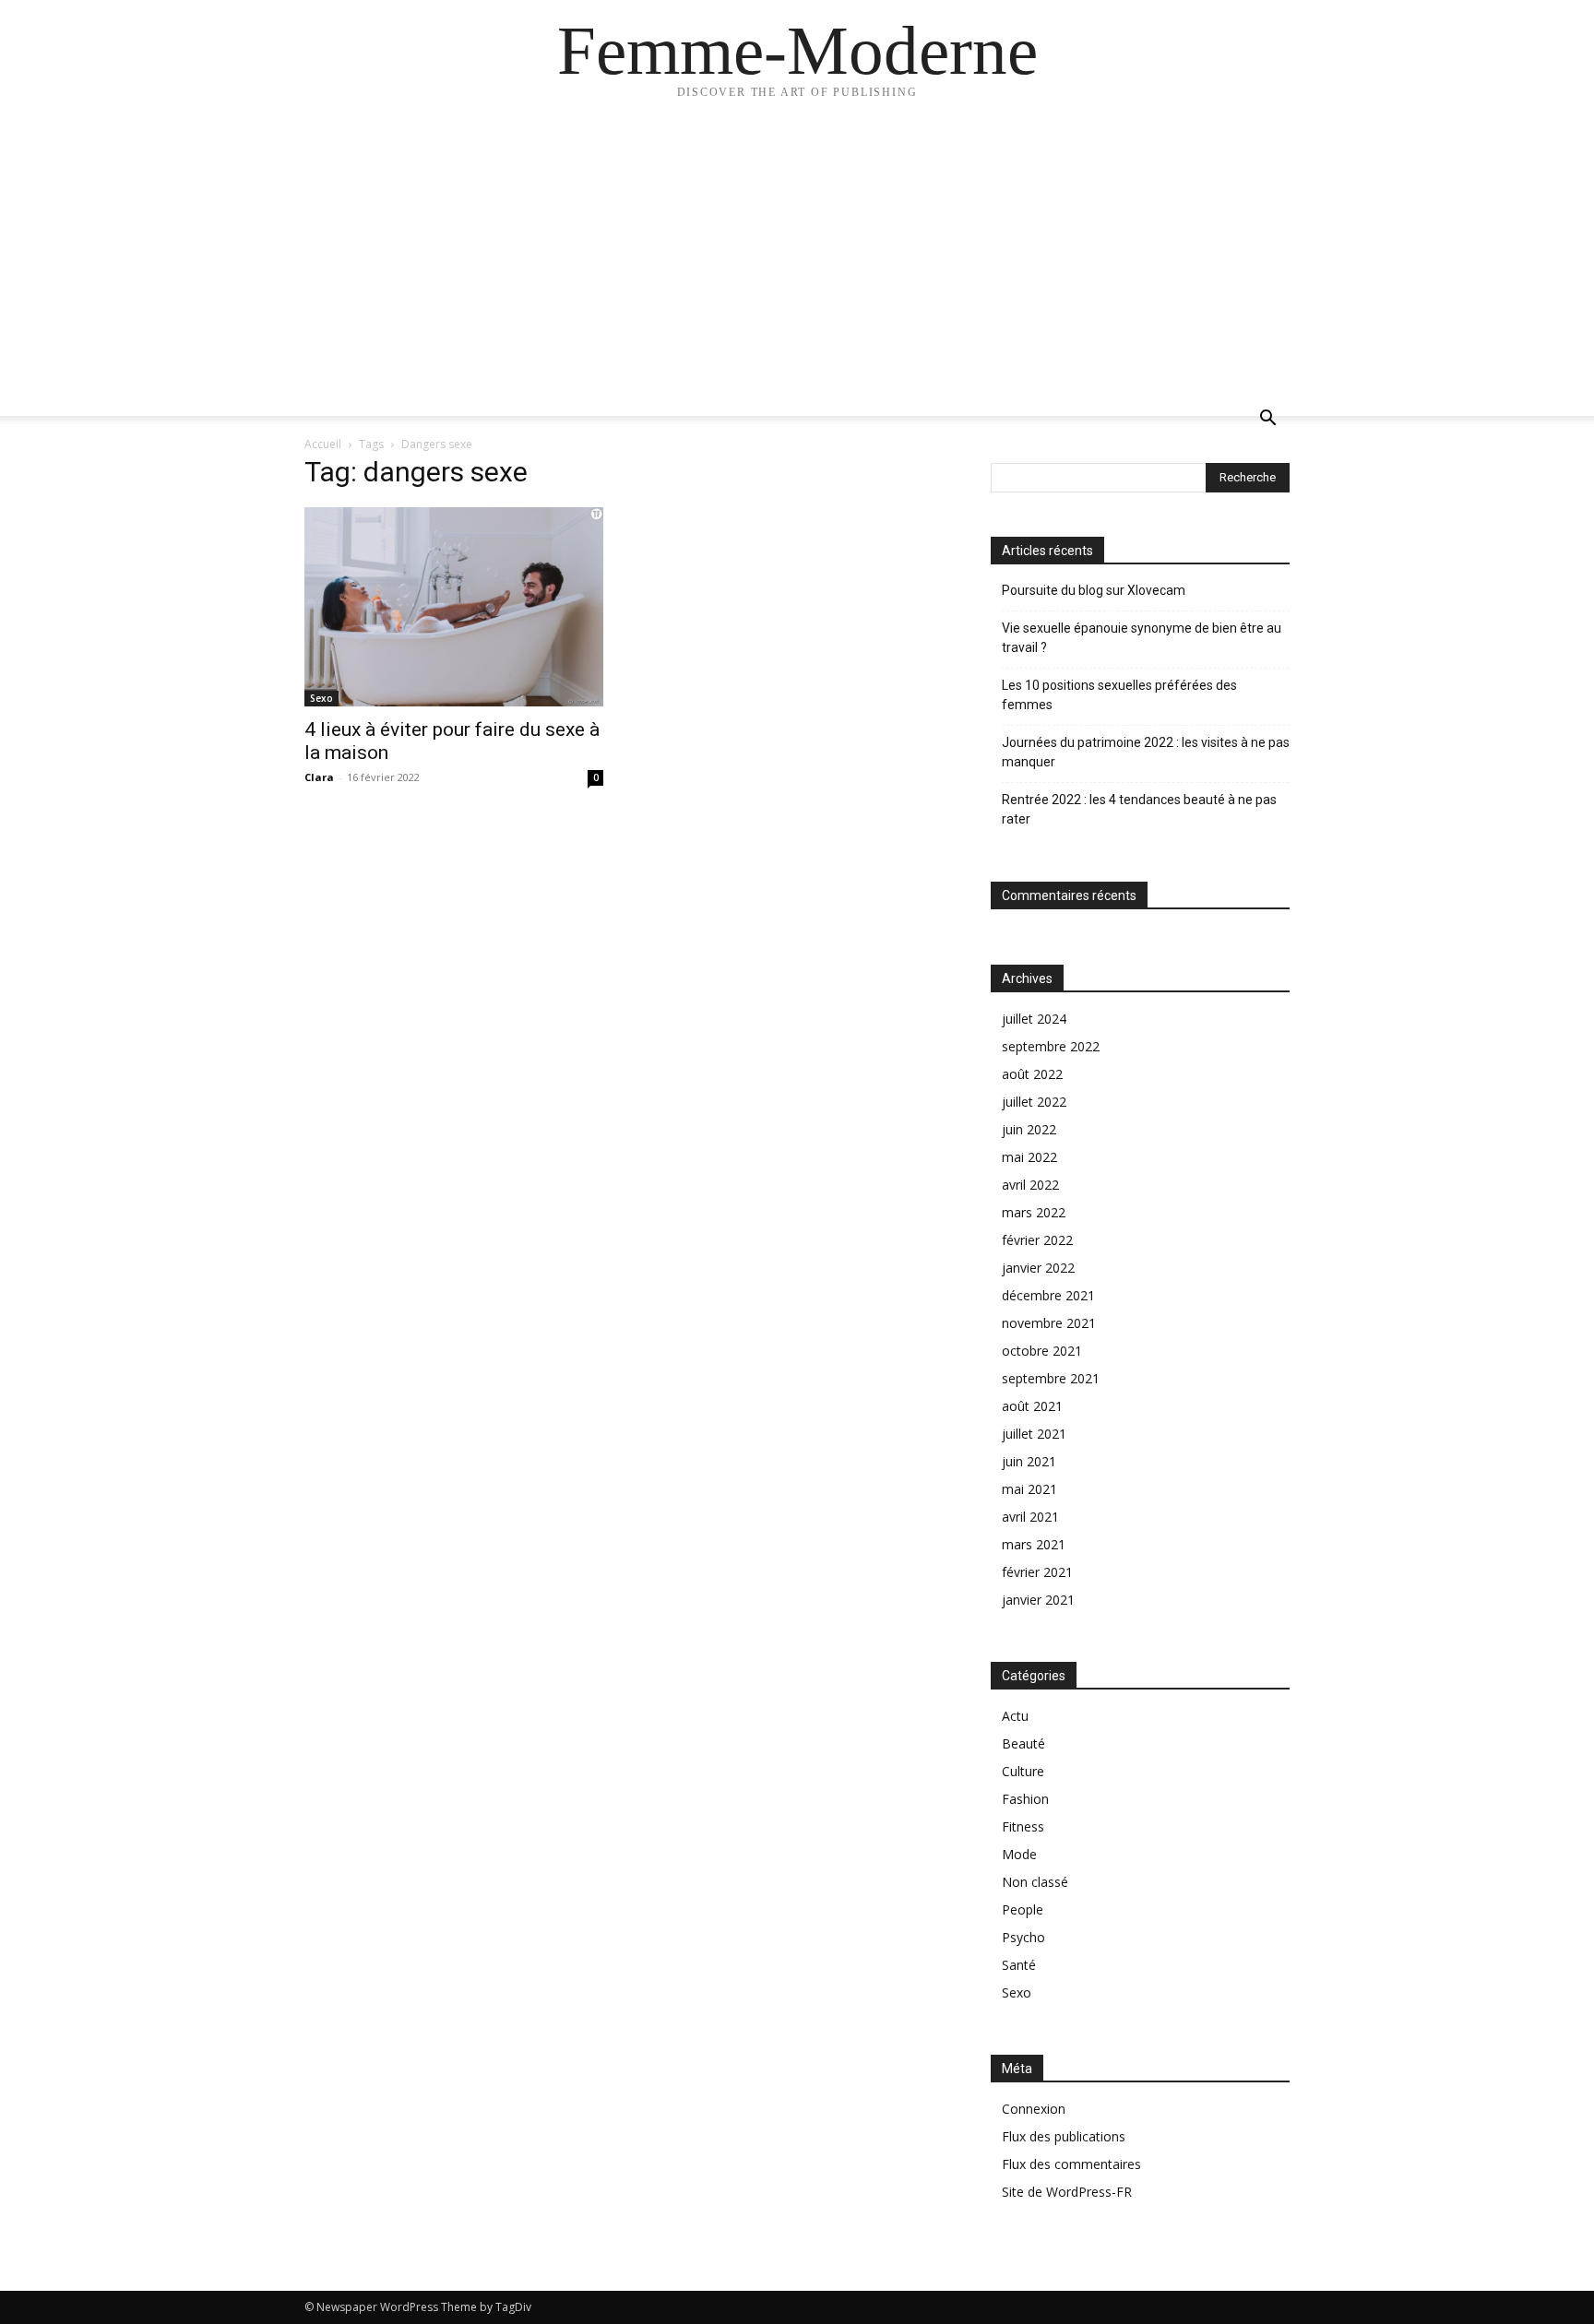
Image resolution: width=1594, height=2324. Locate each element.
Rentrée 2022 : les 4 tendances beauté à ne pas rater (1139, 809)
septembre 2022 (1051, 1046)
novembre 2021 (1049, 1323)
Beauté (1023, 1743)
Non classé (1035, 1882)
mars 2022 (1034, 1212)
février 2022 (1037, 1240)
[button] (1267, 420)
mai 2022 (1029, 1157)
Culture (1023, 1771)
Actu (1015, 1716)
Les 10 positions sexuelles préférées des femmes (1119, 695)
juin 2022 (1029, 1129)
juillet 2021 (1034, 1434)
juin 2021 (1029, 1461)
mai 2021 (1029, 1489)
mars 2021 (1034, 1544)
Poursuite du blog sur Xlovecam (1094, 590)
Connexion (1034, 2109)
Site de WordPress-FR (1067, 2192)
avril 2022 (1030, 1185)
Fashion (1025, 1799)
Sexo (321, 698)
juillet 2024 (1034, 1019)
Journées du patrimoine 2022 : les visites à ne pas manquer (1146, 752)
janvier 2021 (1038, 1600)
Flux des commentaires (1071, 2164)
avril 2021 (1030, 1517)
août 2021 (1032, 1406)
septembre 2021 (1051, 1378)
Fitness (1023, 1826)
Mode (1019, 1854)
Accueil (323, 444)
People (1023, 1909)
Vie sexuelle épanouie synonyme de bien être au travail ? (1142, 638)
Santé (1019, 1965)
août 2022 (1032, 1074)
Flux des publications (1064, 2136)
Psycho (1023, 1937)
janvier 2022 (1038, 1268)
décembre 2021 (1048, 1295)
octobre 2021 (1042, 1351)
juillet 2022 (1034, 1102)
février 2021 (1037, 1572)
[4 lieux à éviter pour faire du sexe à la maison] (454, 607)
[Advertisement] (797, 258)
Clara (319, 777)
